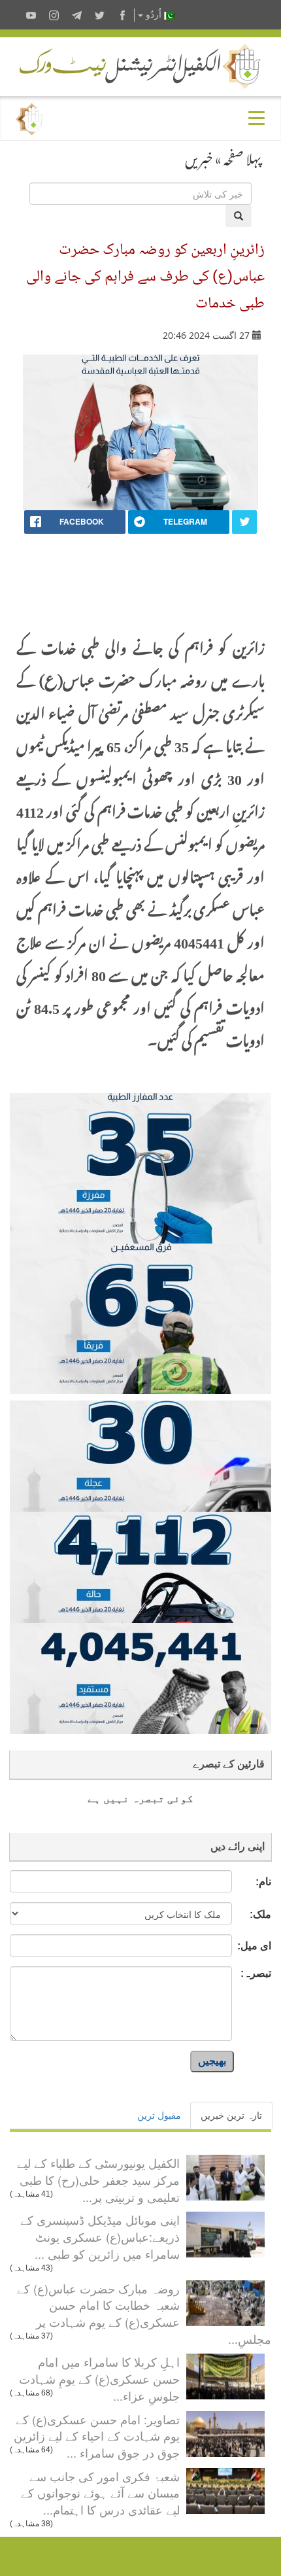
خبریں (199, 156)
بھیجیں (212, 2061)
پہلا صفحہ (242, 156)
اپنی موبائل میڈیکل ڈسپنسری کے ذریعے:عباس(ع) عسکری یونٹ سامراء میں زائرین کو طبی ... (100, 2236)
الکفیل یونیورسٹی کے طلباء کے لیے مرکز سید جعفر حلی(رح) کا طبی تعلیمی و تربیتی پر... (98, 2179)
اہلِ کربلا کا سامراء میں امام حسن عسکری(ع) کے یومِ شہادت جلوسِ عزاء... (99, 2378)
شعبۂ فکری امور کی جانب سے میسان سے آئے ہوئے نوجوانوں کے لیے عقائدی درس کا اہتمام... (100, 2493)
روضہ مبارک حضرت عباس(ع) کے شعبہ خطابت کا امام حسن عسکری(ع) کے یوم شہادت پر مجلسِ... (144, 2313)
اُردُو (154, 15)
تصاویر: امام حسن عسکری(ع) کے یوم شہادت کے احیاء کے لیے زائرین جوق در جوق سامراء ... (97, 2436)
